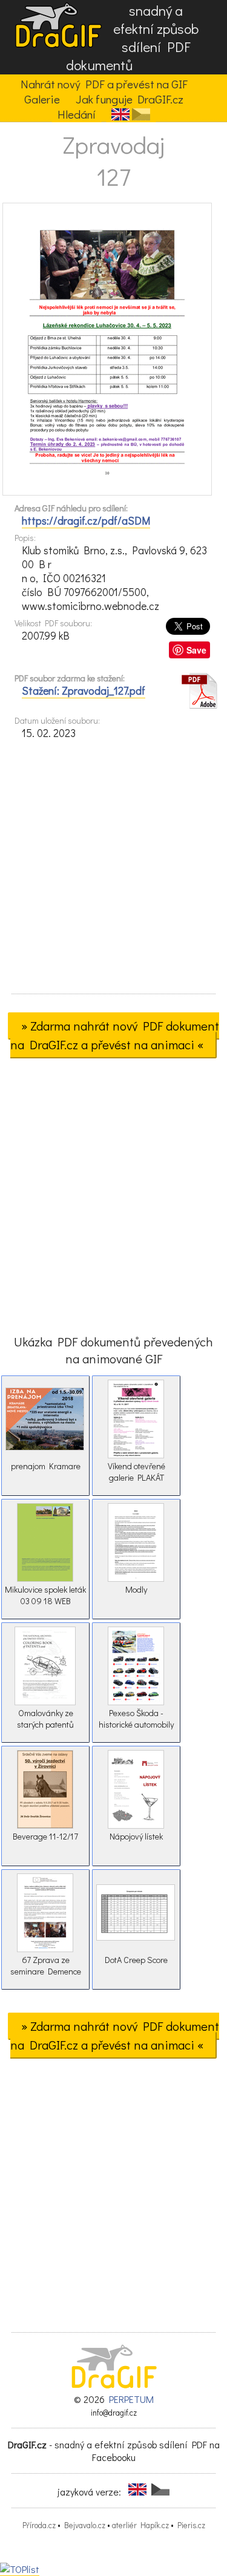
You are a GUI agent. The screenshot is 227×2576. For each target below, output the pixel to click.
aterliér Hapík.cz (140, 2525)
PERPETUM (131, 2399)
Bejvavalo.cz (85, 2525)
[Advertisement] (113, 870)
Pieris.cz (191, 2525)
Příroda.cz (39, 2525)
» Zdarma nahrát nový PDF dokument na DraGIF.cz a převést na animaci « (115, 1035)
